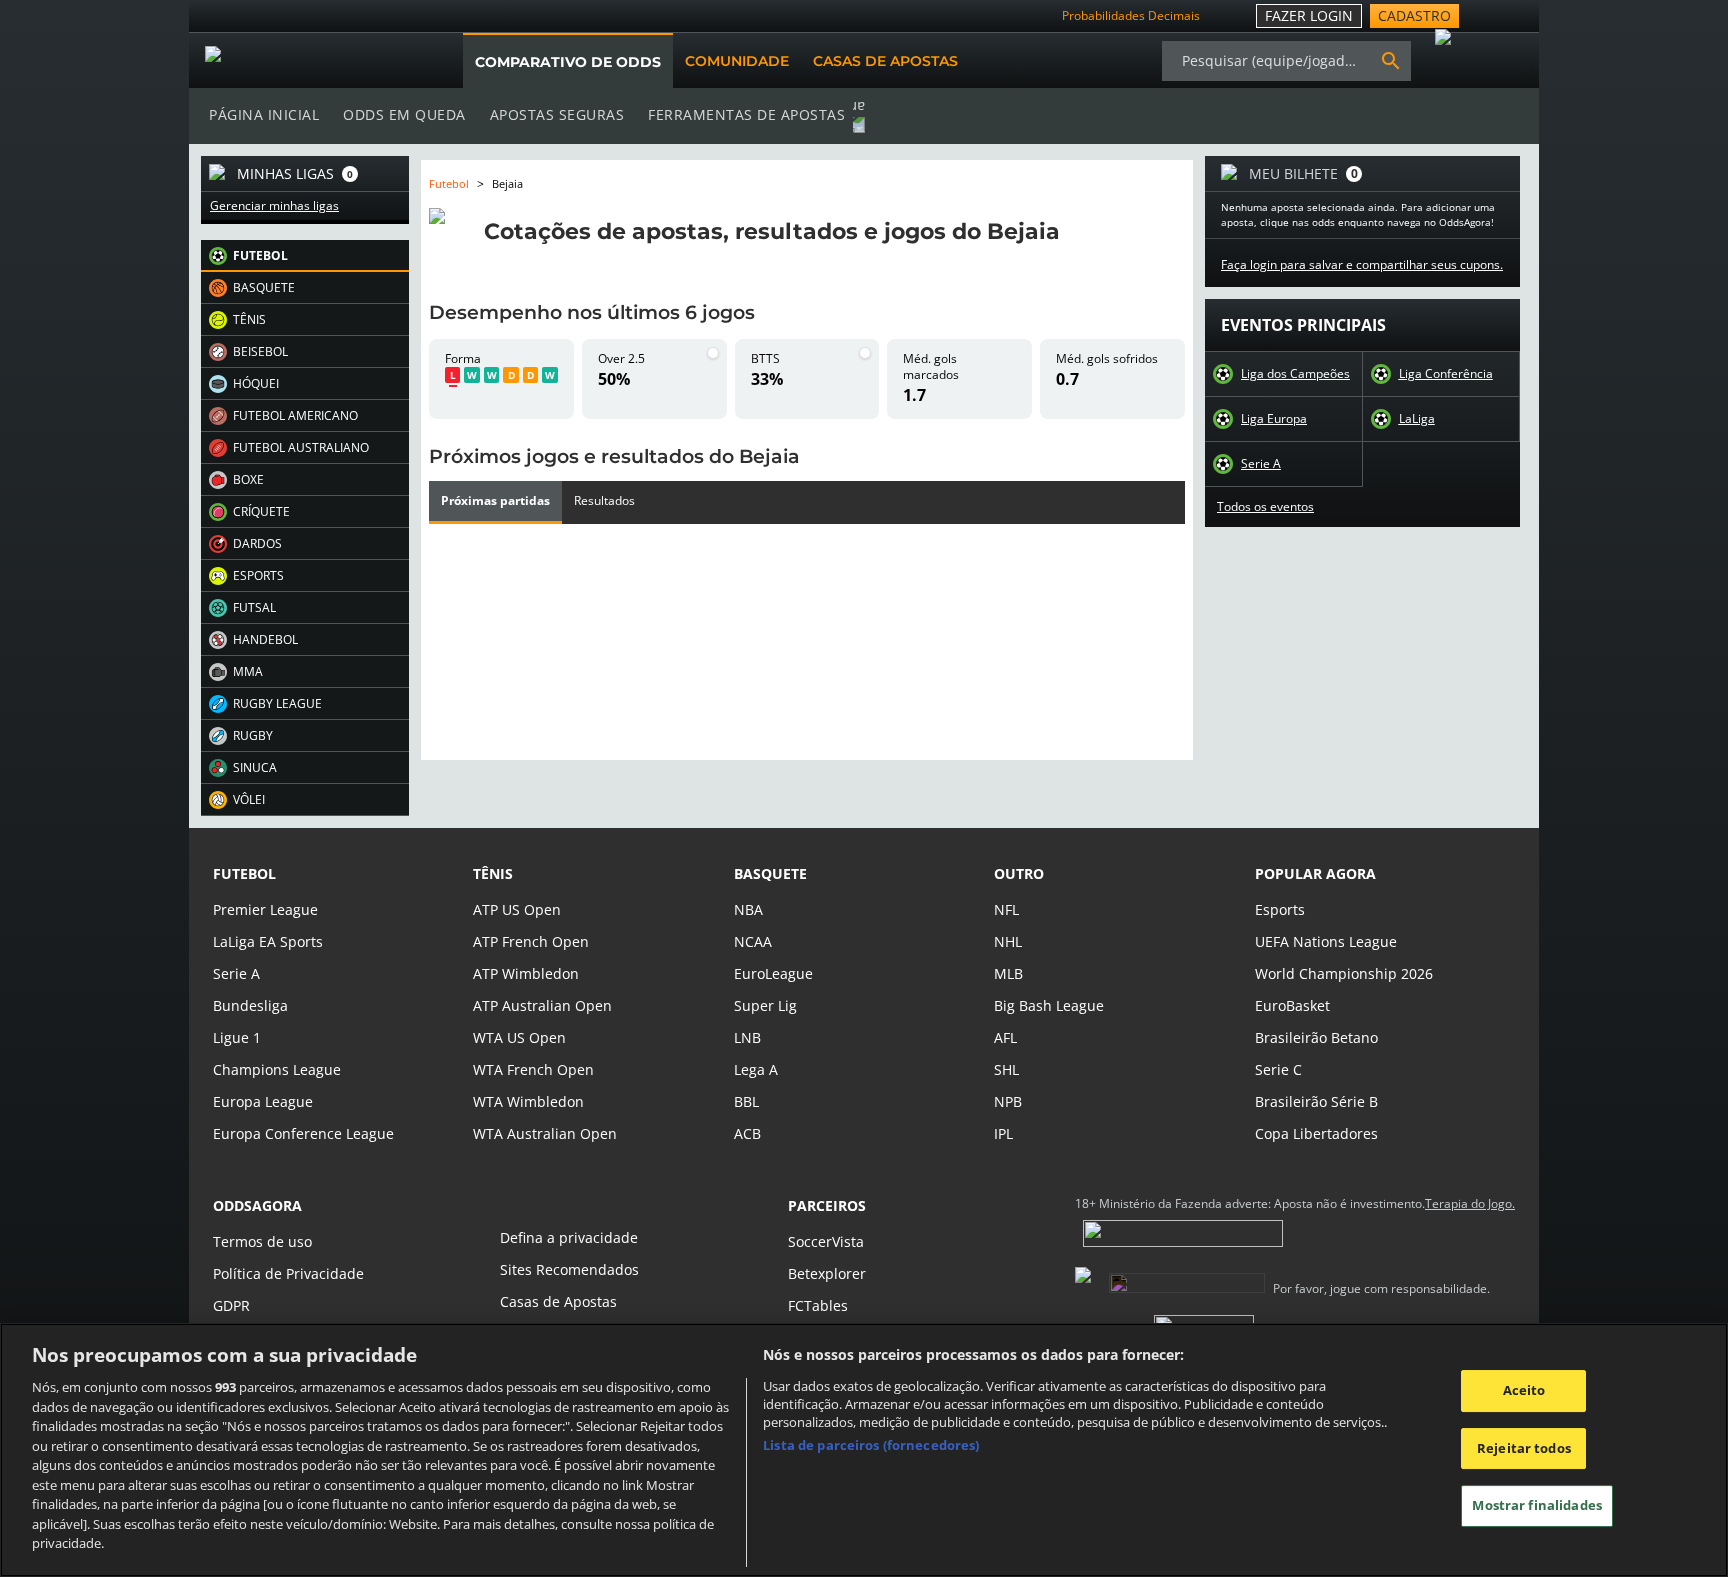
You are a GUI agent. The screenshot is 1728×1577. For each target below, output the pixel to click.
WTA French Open (533, 1069)
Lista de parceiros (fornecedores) (871, 1445)
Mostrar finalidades (1536, 1506)
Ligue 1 (237, 1037)
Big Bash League (1049, 1005)
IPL (1003, 1133)
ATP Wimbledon (526, 973)
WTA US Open (519, 1037)
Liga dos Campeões (1295, 374)
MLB (1008, 973)
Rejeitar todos (1524, 1448)
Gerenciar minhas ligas (274, 206)
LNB (747, 1037)
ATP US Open (517, 909)
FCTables (818, 1305)
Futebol (449, 183)
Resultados (604, 501)
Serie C (1278, 1069)
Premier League (265, 909)
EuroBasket (1292, 1005)
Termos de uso (262, 1241)
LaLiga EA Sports (268, 941)
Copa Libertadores (1316, 1133)
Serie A (1261, 464)
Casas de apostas (885, 61)
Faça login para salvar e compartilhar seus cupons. (1362, 265)
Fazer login (1309, 15)
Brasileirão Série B (1316, 1101)
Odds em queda (404, 114)
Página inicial (264, 114)
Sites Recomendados (569, 1269)
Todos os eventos (1265, 507)
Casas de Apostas (558, 1301)
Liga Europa (1274, 419)
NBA (748, 909)
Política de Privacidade (288, 1273)
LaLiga (1417, 419)
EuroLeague (773, 973)
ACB (747, 1133)
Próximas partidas (495, 501)
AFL (1005, 1037)
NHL (1008, 941)
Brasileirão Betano (1316, 1037)
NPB (1008, 1101)
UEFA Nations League (1326, 941)
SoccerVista (826, 1241)
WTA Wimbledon (528, 1101)
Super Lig (765, 1005)
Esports (1280, 909)
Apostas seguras (557, 114)
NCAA (753, 941)
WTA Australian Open (545, 1133)
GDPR (231, 1305)
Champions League (277, 1069)
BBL (746, 1101)
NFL (1006, 909)
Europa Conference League (303, 1133)
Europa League (263, 1101)
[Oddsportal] (306, 61)
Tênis (493, 873)
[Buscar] (1391, 61)
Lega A (756, 1069)
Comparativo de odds (568, 62)
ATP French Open (531, 941)
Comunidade (737, 61)
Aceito (1524, 1390)
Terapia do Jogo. (1470, 1204)
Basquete (770, 873)
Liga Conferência (1446, 374)
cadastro (1414, 15)
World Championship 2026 (1344, 973)
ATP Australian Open (542, 1005)
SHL (1006, 1069)
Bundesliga (250, 1005)
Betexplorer (827, 1273)
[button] (305, 256)
